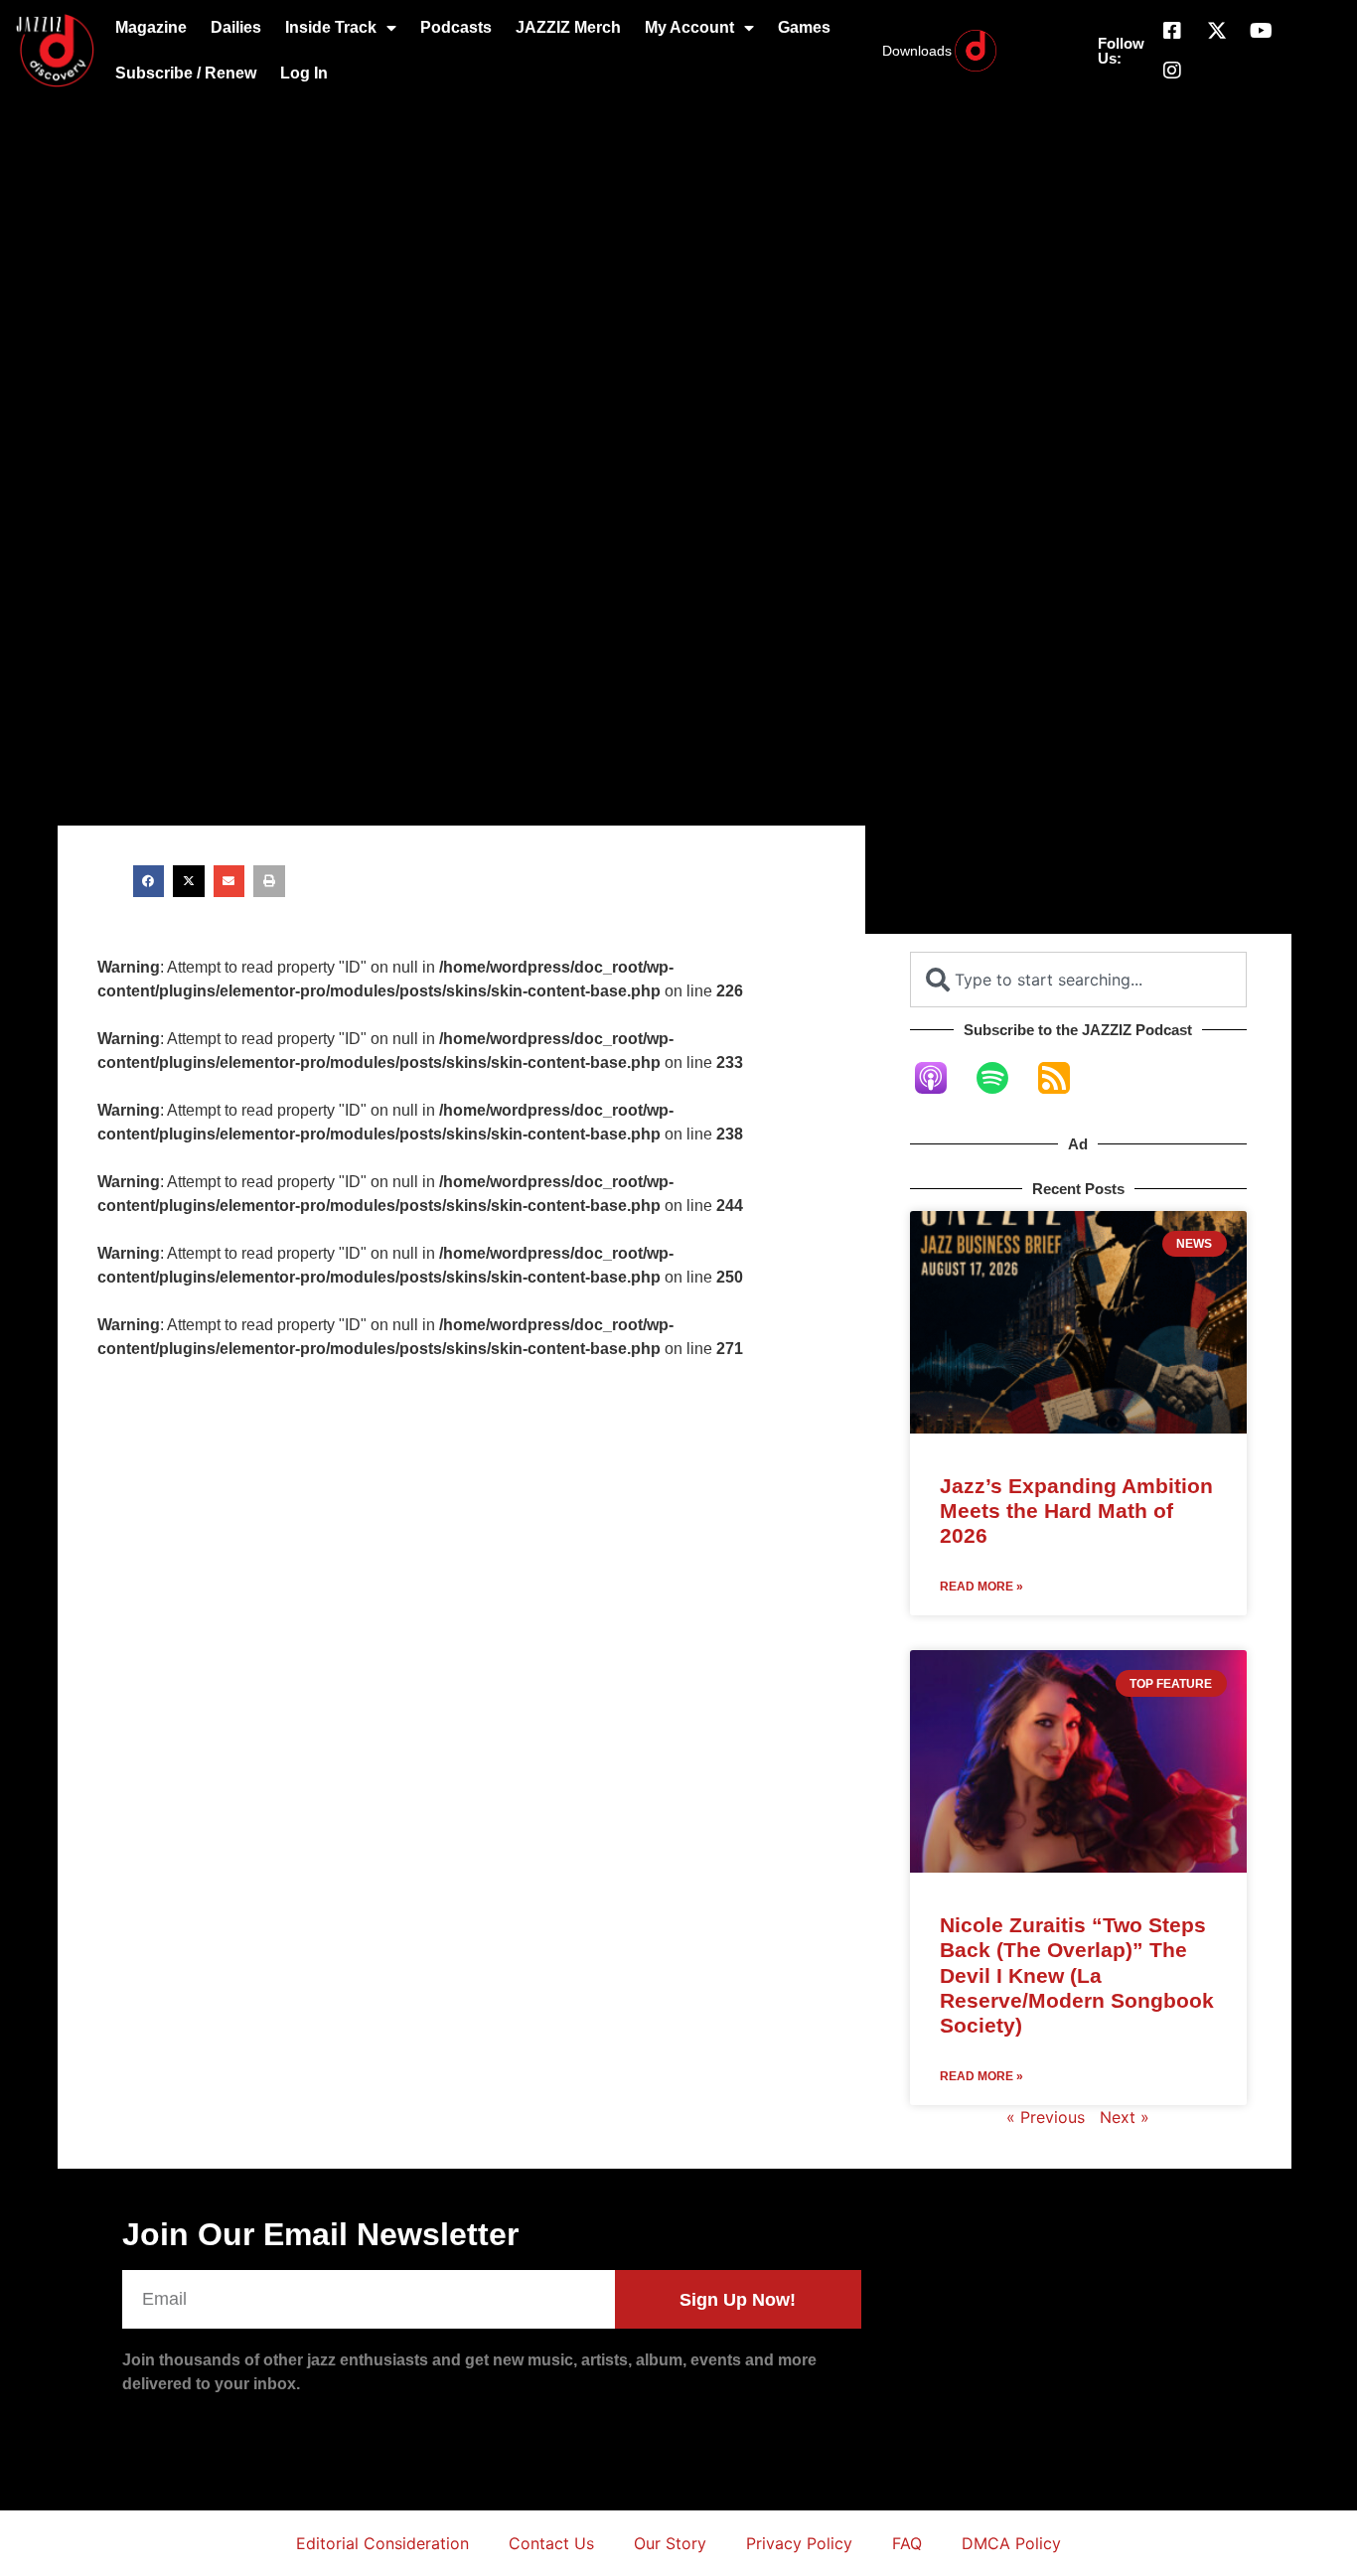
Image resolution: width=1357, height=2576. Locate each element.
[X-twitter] (1217, 31)
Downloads (917, 51)
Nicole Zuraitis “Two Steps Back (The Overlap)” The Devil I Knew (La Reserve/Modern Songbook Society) (1077, 1975)
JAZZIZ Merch (568, 27)
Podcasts (456, 27)
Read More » (981, 1587)
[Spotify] (1002, 1078)
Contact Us (551, 2543)
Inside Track (331, 27)
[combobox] (1078, 980)
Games (804, 27)
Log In (304, 73)
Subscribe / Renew (186, 73)
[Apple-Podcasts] (941, 1078)
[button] (149, 881)
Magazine (151, 27)
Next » (1125, 2117)
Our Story (670, 2543)
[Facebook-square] (1172, 31)
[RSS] (1064, 1078)
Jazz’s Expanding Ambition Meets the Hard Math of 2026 (1076, 1511)
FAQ (907, 2543)
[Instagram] (1172, 71)
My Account (689, 27)
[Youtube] (1262, 31)
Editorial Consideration (382, 2543)
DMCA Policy (1011, 2543)
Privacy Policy (799, 2543)
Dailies (236, 27)
